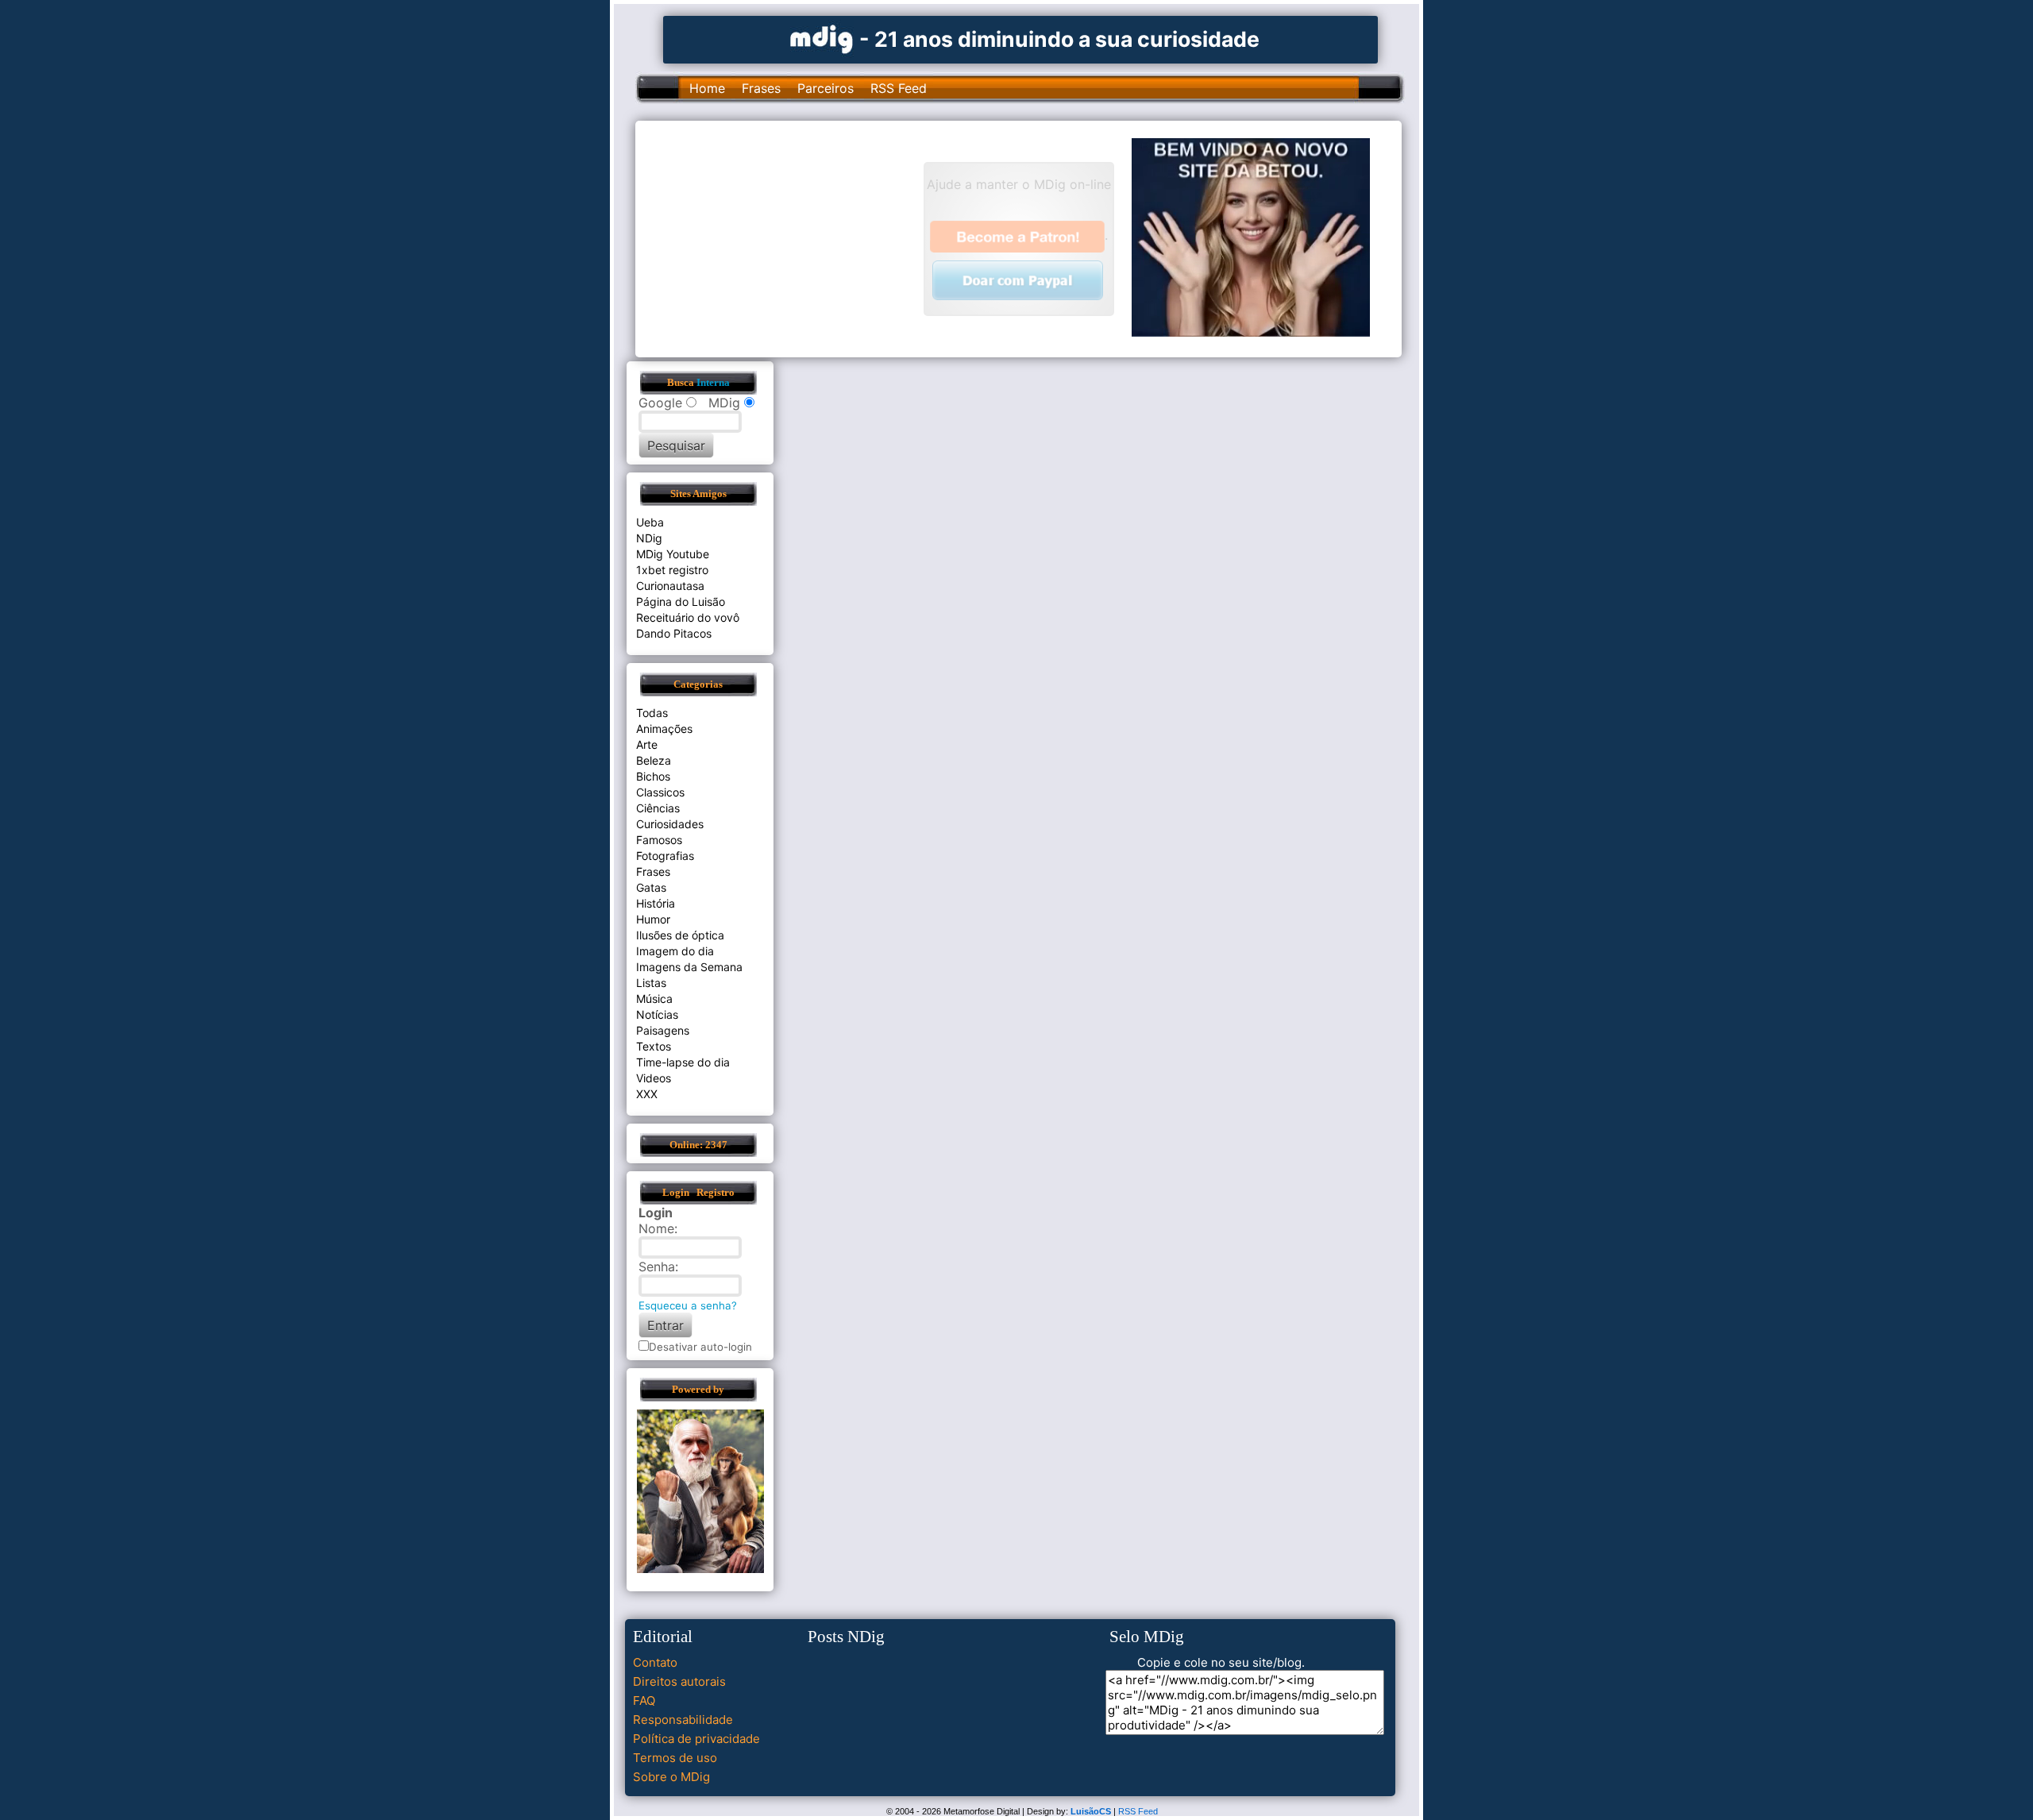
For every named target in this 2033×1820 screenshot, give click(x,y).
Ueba (650, 522)
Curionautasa (670, 586)
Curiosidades (670, 824)
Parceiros (826, 88)
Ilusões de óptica (680, 935)
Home (707, 88)
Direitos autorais (679, 1681)
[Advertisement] (787, 237)
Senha (657, 1267)
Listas (651, 983)
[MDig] (822, 38)
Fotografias (665, 856)
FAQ (644, 1700)
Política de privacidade (696, 1739)
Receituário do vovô (688, 617)
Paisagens (663, 1030)
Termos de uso (675, 1758)
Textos (654, 1046)
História (656, 903)
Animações (664, 729)
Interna (713, 383)
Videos (654, 1078)
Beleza (654, 760)
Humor (653, 919)
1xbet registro (672, 570)
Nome (656, 1228)
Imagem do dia (675, 951)
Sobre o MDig (671, 1777)
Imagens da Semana (689, 967)
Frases (761, 88)
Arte (647, 744)
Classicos (660, 792)
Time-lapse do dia (683, 1062)
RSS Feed (899, 88)
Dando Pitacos (674, 633)
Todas (652, 713)
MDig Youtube (673, 554)
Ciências (658, 808)
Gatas (651, 887)
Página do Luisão (681, 602)
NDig (649, 538)
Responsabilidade (683, 1720)
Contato (655, 1662)
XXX (647, 1094)
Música (654, 999)
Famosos (659, 840)
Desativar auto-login (700, 1347)
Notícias (657, 1014)
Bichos (653, 776)
